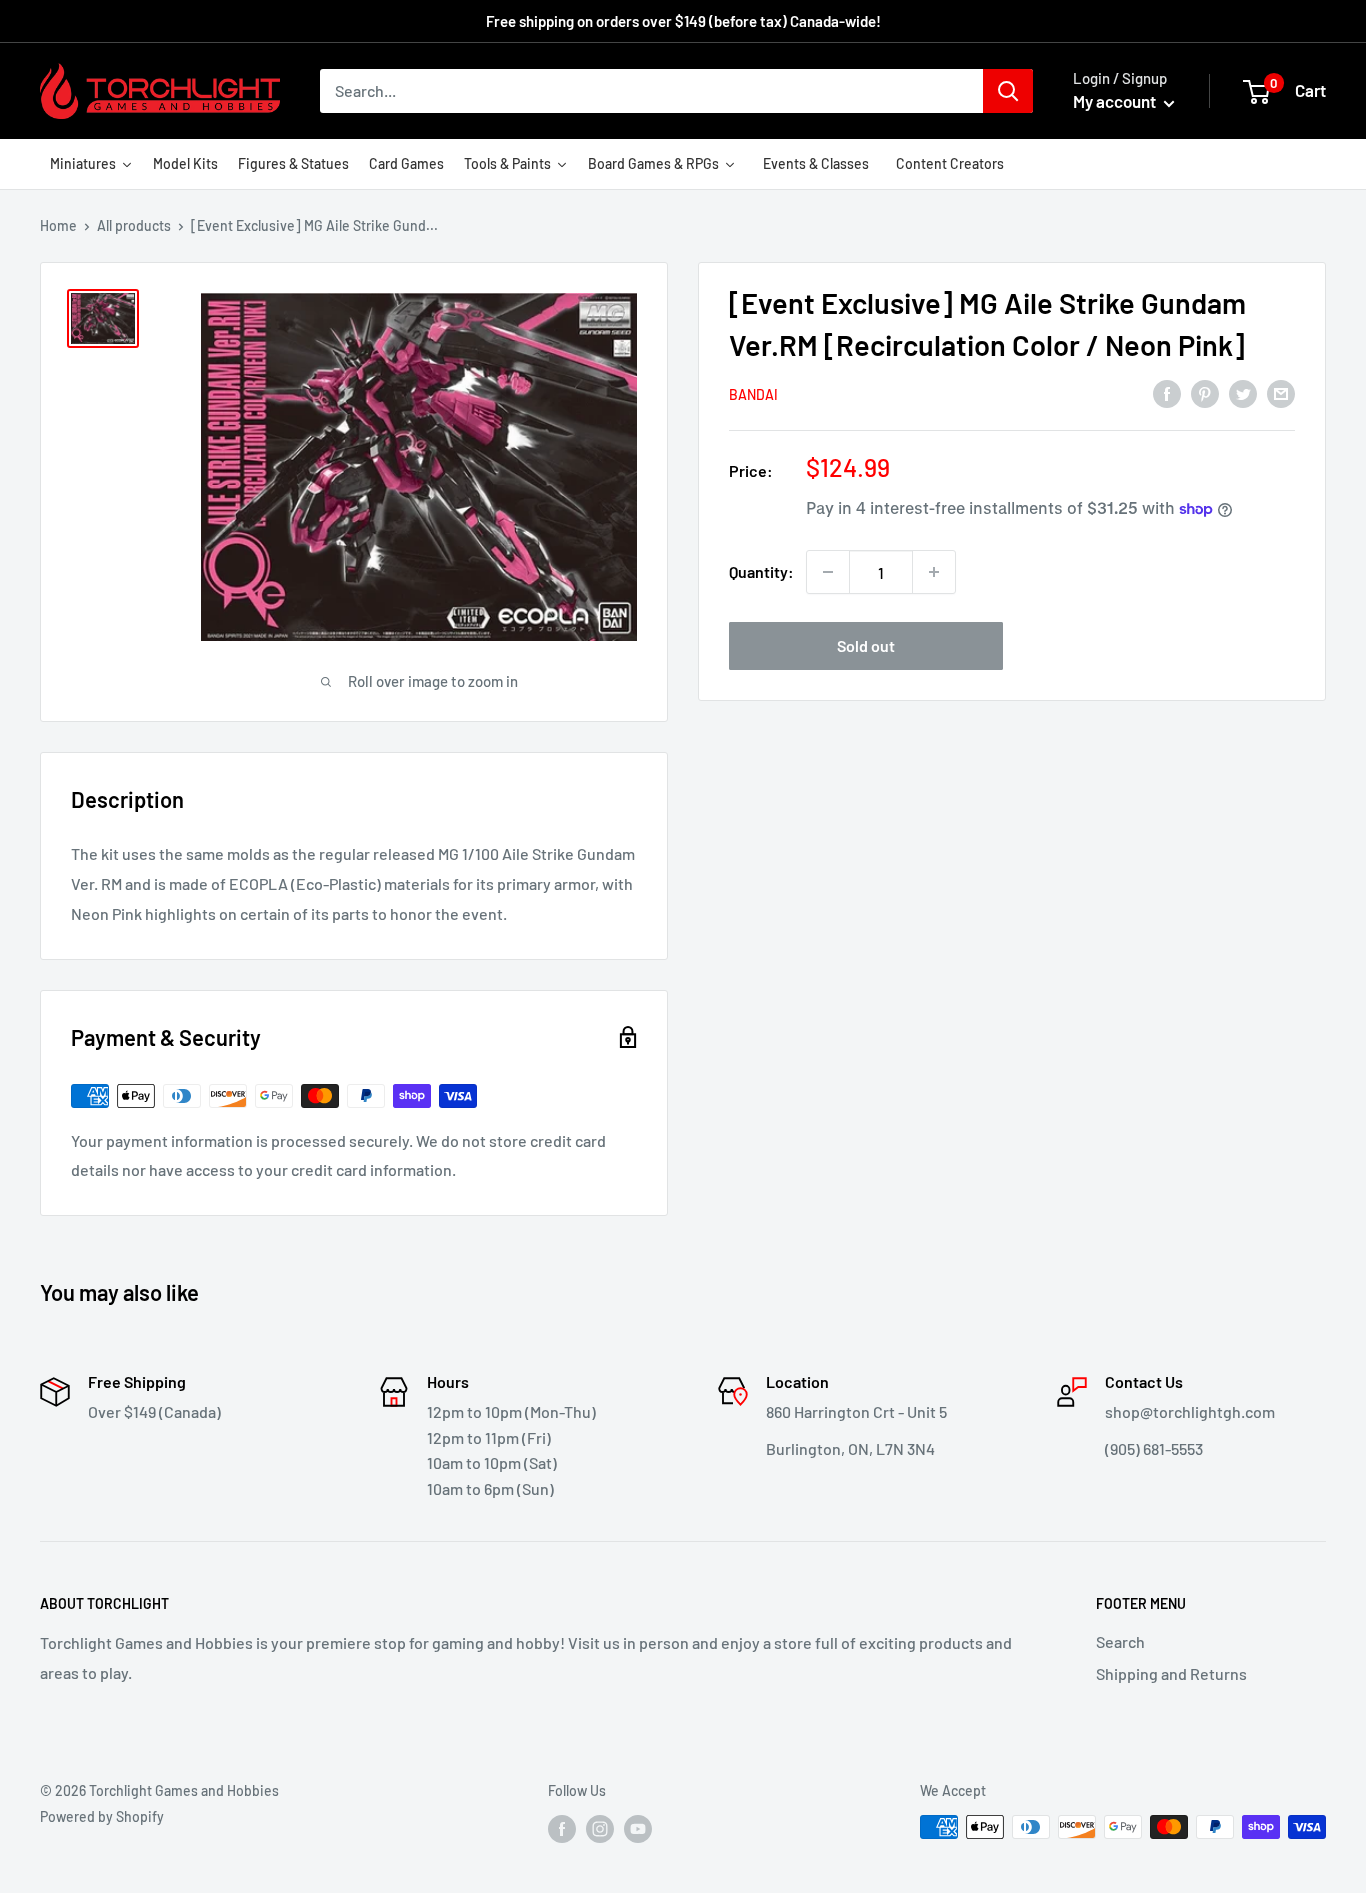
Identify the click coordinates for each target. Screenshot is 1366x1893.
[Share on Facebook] (1167, 392)
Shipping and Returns (1171, 1673)
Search (1120, 1641)
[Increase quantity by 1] (934, 572)
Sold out (866, 645)
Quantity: (761, 571)
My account (1116, 101)
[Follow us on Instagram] (600, 1829)
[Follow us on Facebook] (562, 1829)
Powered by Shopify (102, 1816)
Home (58, 225)
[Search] (1008, 91)
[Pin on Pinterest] (1205, 392)
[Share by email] (1281, 392)
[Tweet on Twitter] (1243, 392)
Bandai (753, 394)
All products (134, 225)
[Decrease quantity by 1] (828, 572)
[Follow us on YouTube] (638, 1829)
